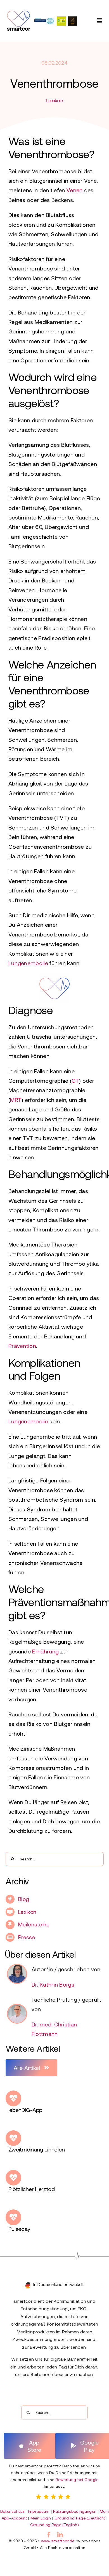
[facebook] (49, 2535)
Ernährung (45, 1651)
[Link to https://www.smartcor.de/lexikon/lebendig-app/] (13, 2098)
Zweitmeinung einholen (37, 2149)
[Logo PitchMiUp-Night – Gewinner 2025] (61, 19)
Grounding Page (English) (54, 2525)
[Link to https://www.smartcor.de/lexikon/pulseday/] (13, 2217)
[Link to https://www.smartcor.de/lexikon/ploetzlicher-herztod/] (13, 2178)
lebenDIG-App (25, 2110)
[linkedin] (60, 2535)
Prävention (22, 1346)
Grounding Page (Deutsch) (80, 2518)
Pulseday (19, 2229)
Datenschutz (12, 2511)
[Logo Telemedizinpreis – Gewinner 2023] (45, 20)
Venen (75, 190)
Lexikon (54, 100)
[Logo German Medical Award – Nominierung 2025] (73, 19)
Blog (24, 1899)
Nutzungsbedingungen (75, 2511)
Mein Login (41, 2518)
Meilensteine (34, 1924)
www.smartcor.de (58, 2541)
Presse (27, 1937)
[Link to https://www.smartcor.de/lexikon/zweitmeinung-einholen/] (13, 2138)
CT (75, 1080)
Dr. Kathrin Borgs (53, 1984)
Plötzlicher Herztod (32, 2189)
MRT (16, 1100)
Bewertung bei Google (77, 2479)
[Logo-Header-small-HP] (18, 13)
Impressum (39, 2511)
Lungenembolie (28, 963)
